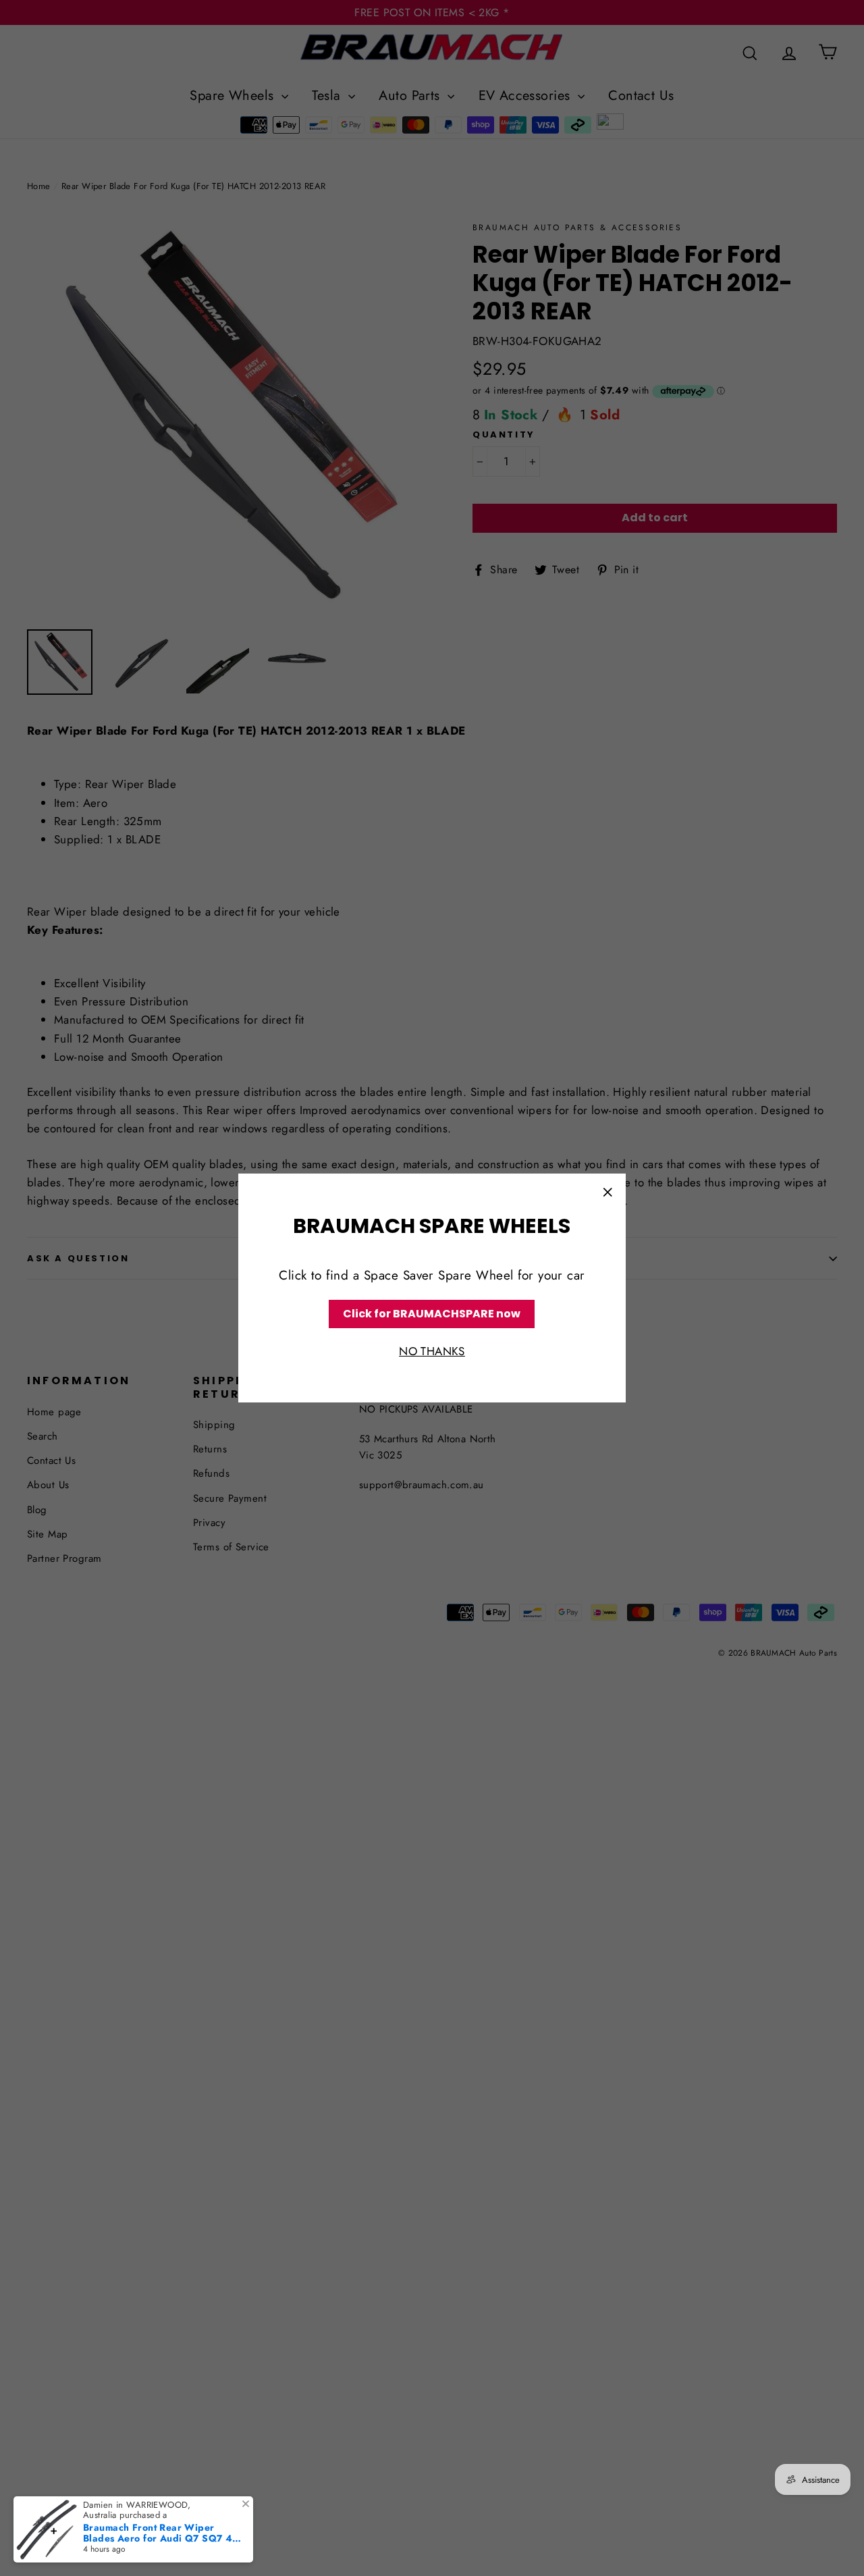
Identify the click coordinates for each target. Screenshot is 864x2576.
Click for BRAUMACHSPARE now (432, 1314)
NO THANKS (432, 1352)
